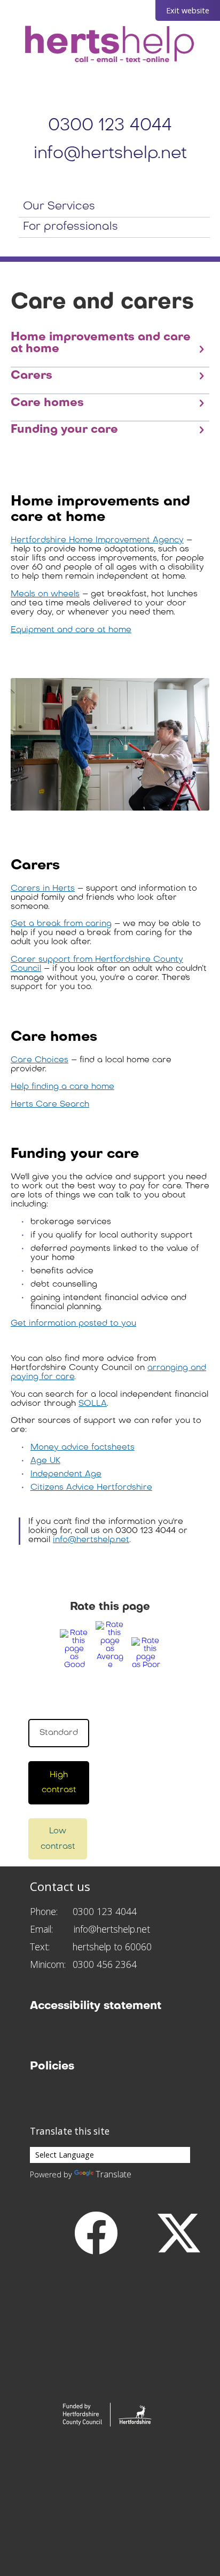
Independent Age (66, 1474)
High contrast (59, 1783)
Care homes (47, 403)
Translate (113, 2174)
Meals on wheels (45, 594)
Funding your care (64, 430)
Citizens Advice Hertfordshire (91, 1488)
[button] (76, 1649)
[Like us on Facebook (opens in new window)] (96, 2232)
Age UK (45, 1461)
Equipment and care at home (71, 630)
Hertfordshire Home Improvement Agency (97, 540)
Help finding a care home (62, 1087)
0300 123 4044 (110, 126)
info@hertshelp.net (110, 154)
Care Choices (40, 1060)
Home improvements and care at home (101, 343)
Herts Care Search (50, 1104)
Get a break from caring (61, 924)
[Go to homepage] (110, 45)
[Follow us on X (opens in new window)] (179, 2232)
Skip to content (16, 6)
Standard (59, 1733)
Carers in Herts (43, 889)
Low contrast (58, 1839)
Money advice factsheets (82, 1447)
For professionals (70, 227)
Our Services (59, 207)
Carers (32, 376)
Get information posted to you (73, 1324)
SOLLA (93, 1404)
